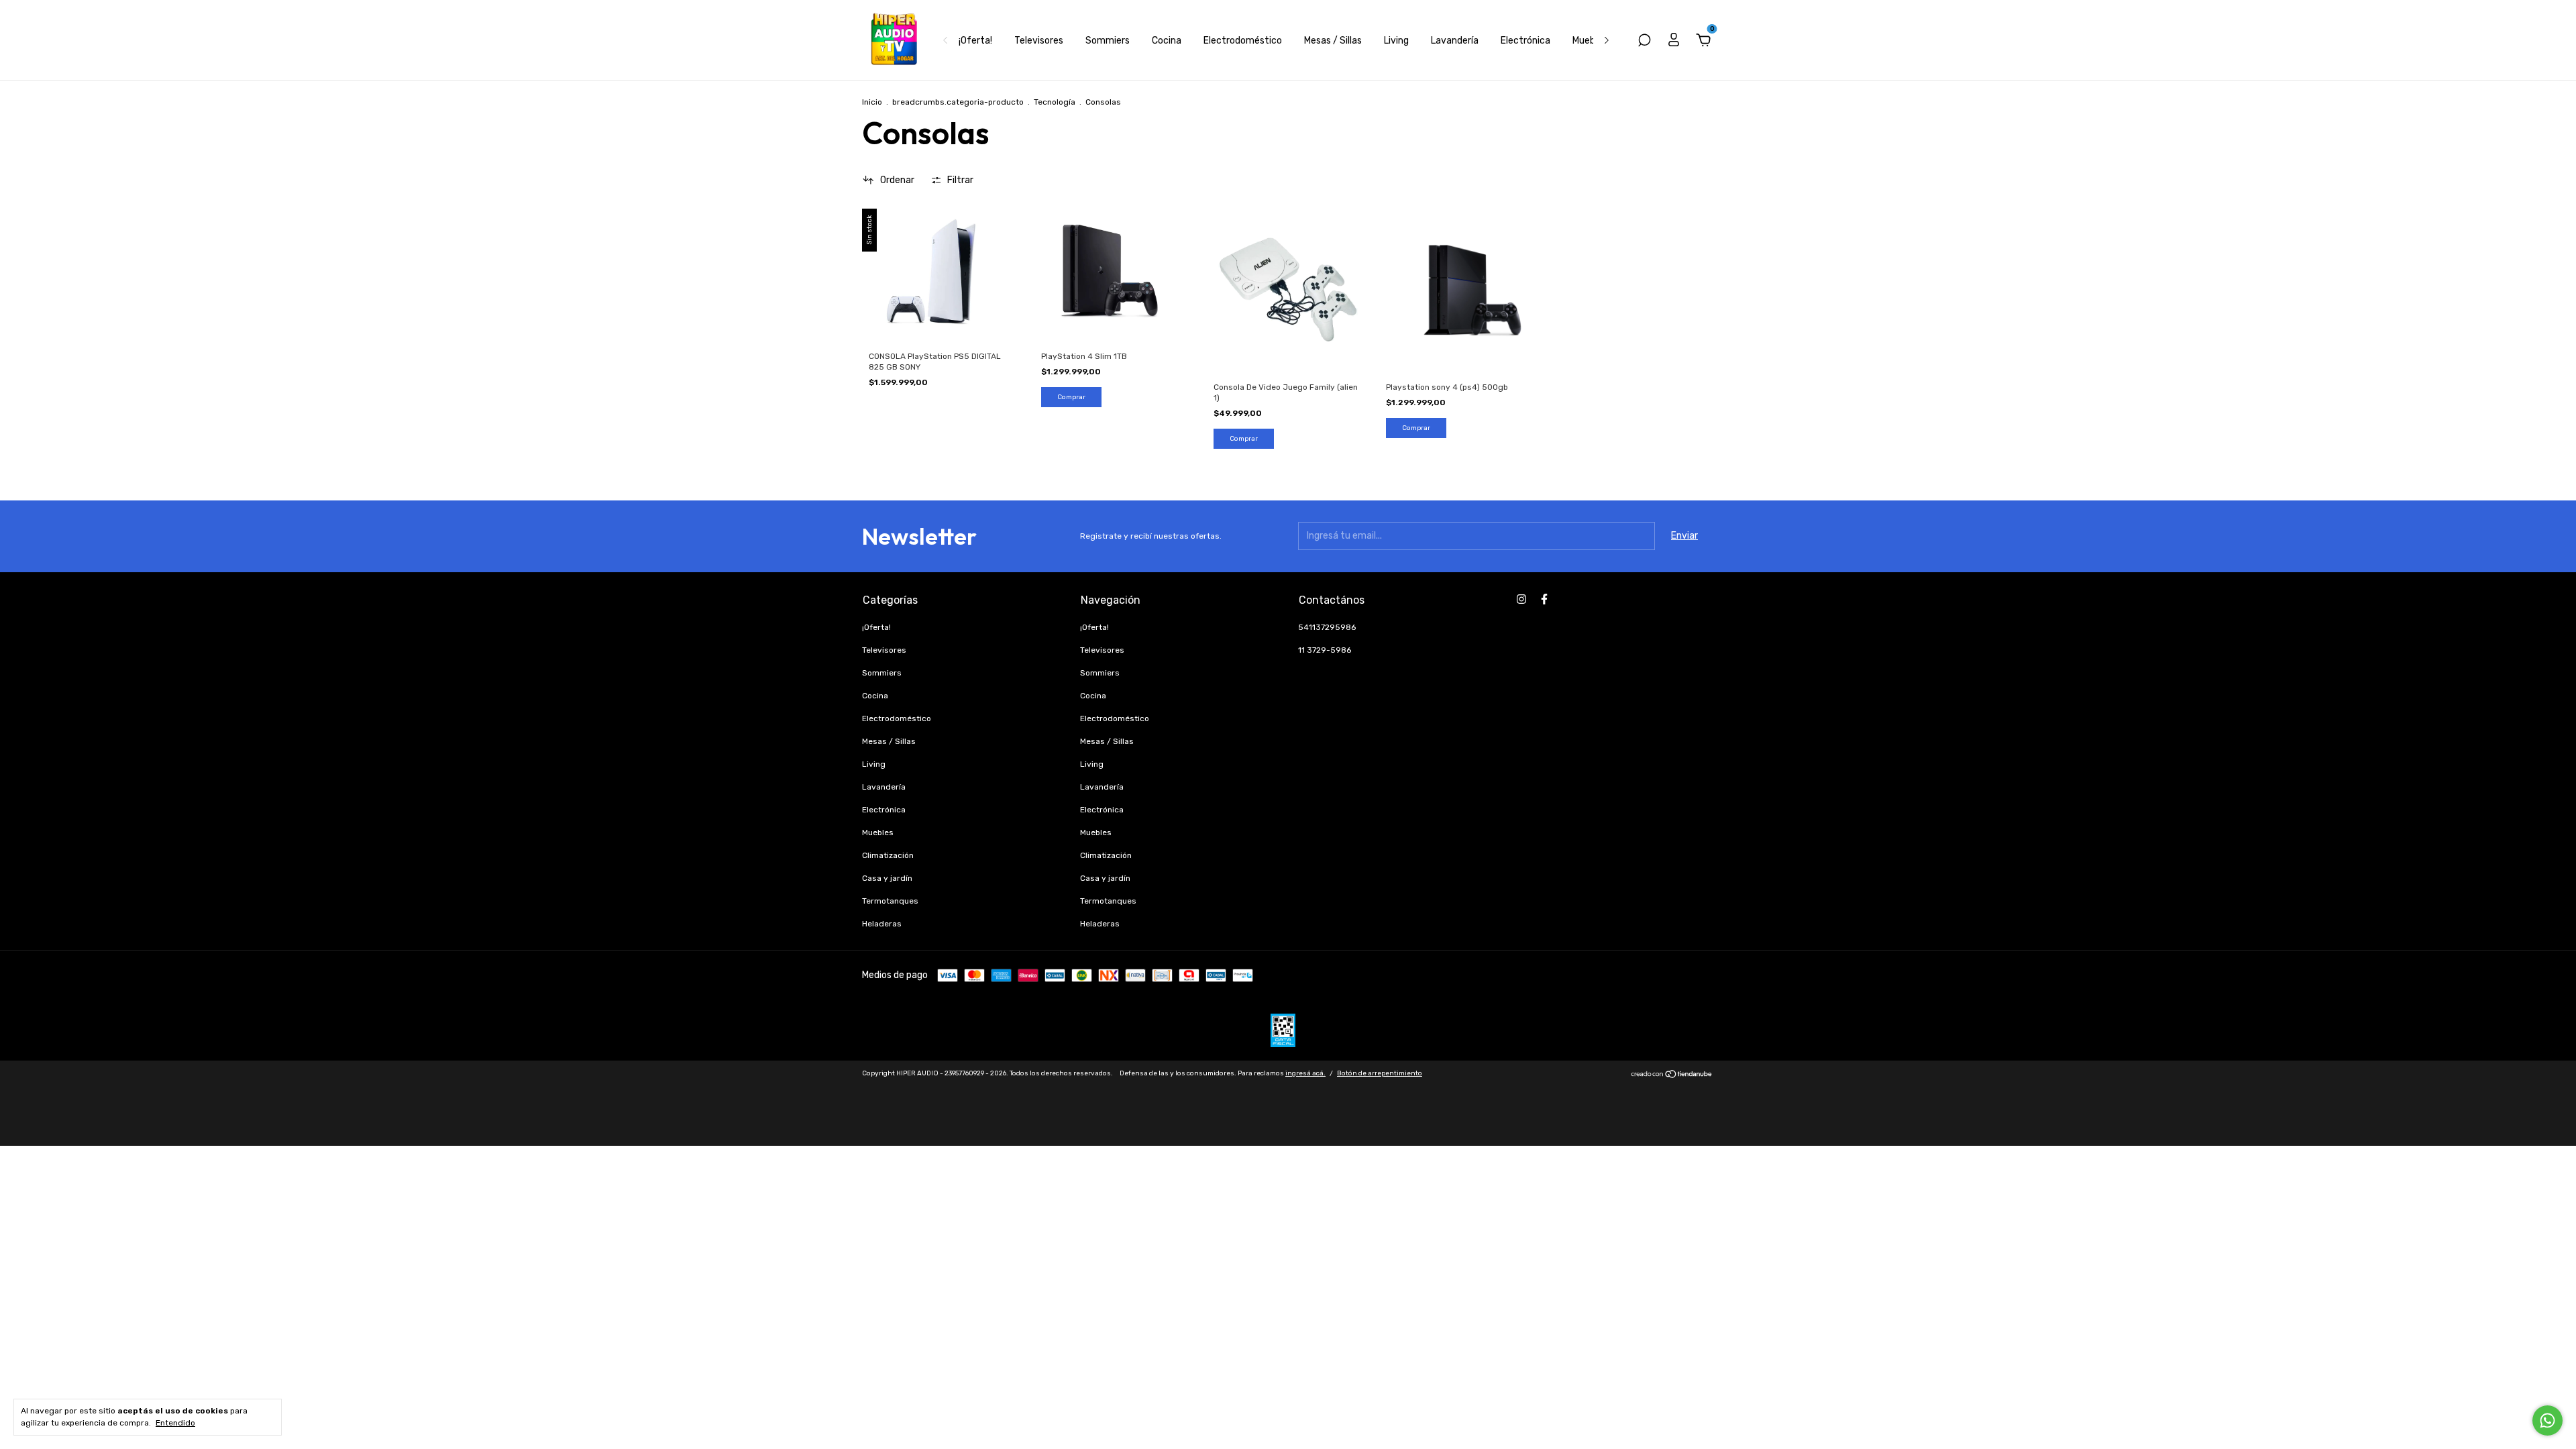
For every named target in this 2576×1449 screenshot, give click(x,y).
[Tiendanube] (1672, 1076)
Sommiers (1108, 41)
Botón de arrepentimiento (1380, 1073)
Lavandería (1455, 41)
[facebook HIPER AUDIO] (1544, 599)
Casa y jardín (887, 878)
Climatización (888, 855)
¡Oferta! (975, 41)
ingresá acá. (1305, 1073)
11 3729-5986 (1325, 650)
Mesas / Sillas (1333, 41)
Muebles (1590, 41)
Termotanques (890, 901)
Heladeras (882, 924)
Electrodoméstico (1243, 41)
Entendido (175, 1423)
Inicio (872, 102)
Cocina (1167, 41)
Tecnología (1055, 102)
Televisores (1039, 41)
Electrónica (1525, 41)
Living (1396, 41)
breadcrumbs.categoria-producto (958, 102)
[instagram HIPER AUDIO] (1521, 599)
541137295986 (1327, 627)
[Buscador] (1644, 42)
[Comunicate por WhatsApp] (2547, 1420)
